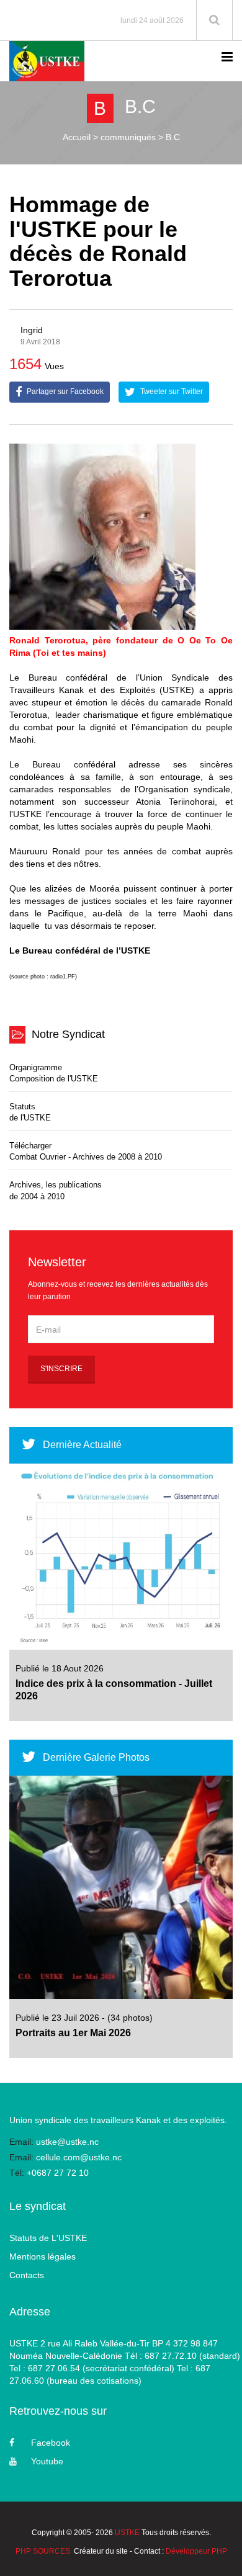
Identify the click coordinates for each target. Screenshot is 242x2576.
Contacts (27, 2275)
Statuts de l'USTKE (30, 1112)
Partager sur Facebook (64, 391)
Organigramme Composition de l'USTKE (54, 1073)
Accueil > (80, 137)
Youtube (47, 2461)
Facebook (51, 2443)
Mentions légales (43, 2256)
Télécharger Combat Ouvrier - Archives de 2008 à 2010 (86, 1152)
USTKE (127, 2533)
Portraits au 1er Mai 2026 (73, 2033)
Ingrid (32, 330)
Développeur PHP (196, 2551)
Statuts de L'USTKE (48, 2238)
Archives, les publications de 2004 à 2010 (56, 1191)
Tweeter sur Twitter (171, 391)
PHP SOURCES (43, 2551)
